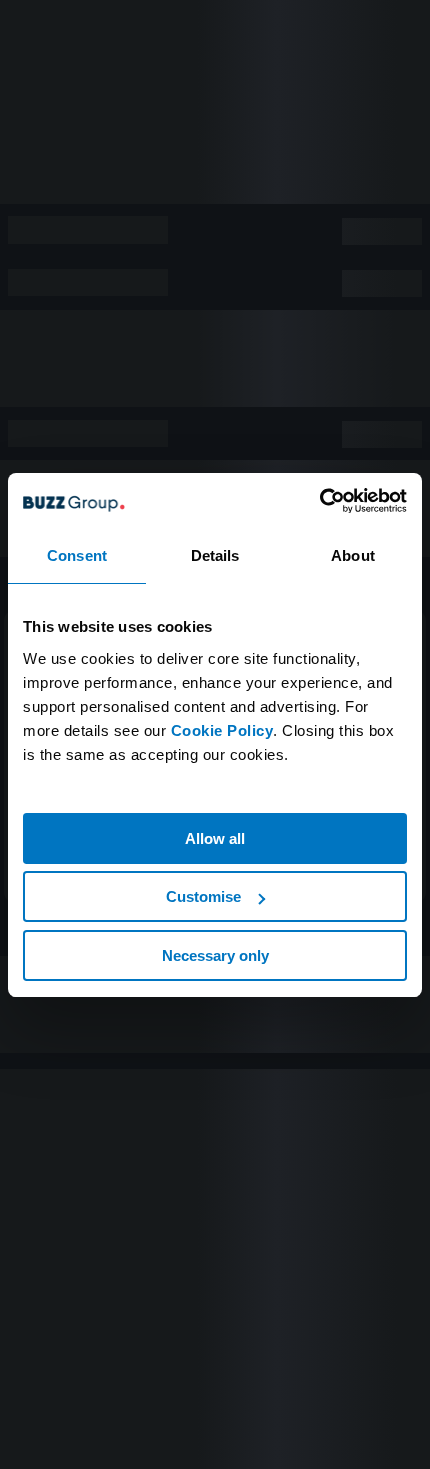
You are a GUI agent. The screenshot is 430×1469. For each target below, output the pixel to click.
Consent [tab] (77, 555)
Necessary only (215, 955)
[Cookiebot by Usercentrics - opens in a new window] (319, 501)
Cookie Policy (222, 730)
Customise (203, 896)
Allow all (215, 838)
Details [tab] (215, 555)
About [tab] (353, 555)
